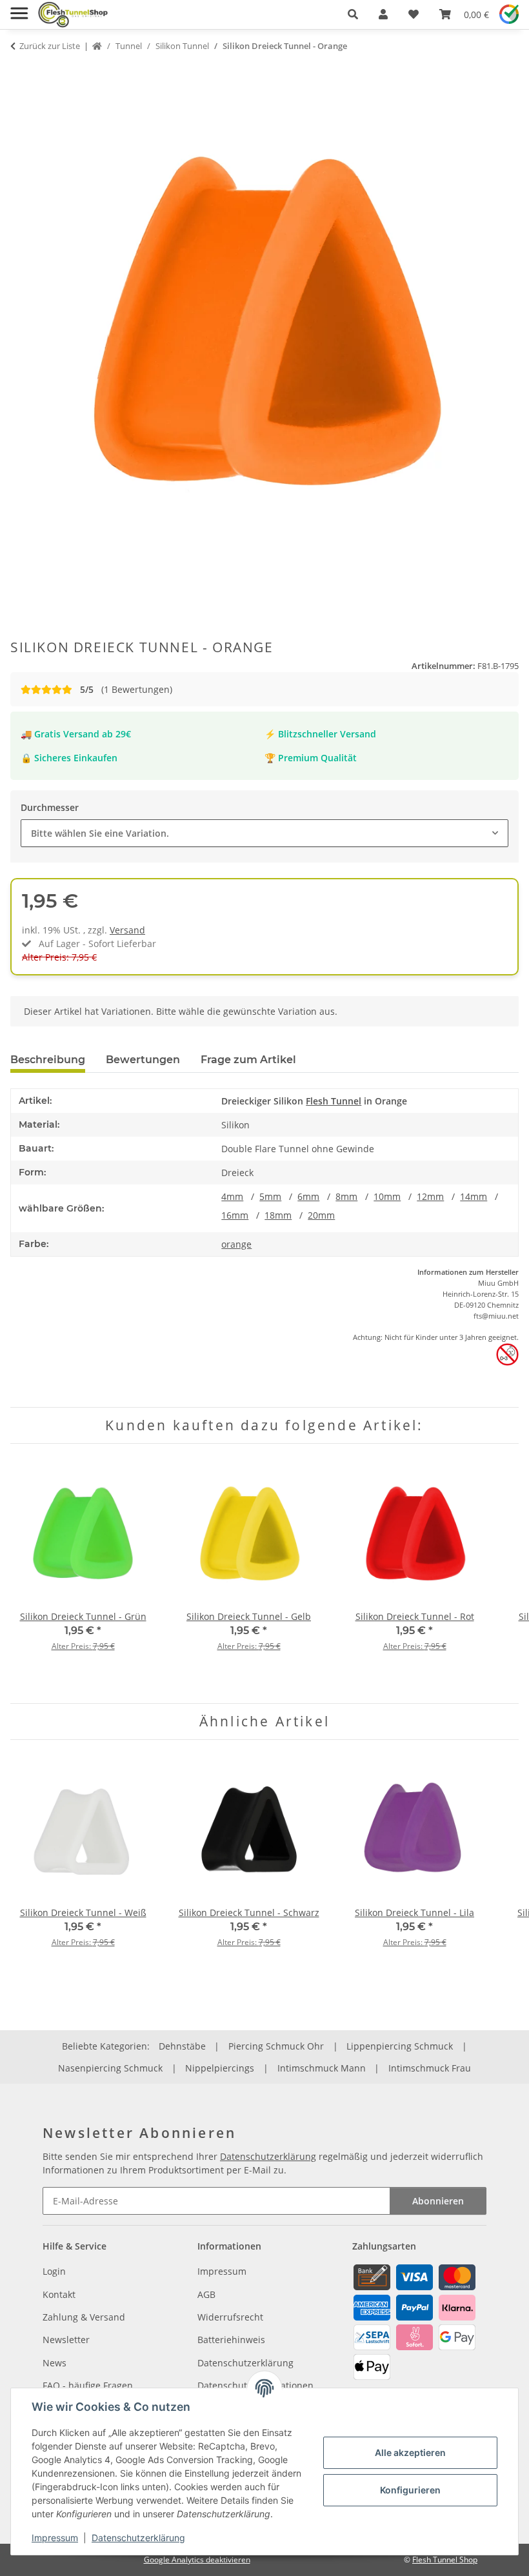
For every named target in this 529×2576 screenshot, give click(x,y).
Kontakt (59, 2294)
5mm (270, 1196)
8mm (346, 1196)
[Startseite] (97, 46)
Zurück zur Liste (50, 46)
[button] (353, 14)
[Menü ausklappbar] (19, 8)
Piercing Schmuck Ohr (276, 2046)
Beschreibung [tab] (48, 1060)
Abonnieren (438, 2201)
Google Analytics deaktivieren (197, 2560)
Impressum (55, 2538)
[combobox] (264, 833)
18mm (278, 1215)
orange (236, 1244)
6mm (308, 1196)
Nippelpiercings (220, 2068)
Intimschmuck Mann (322, 2068)
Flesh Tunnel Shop (445, 2560)
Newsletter (66, 2340)
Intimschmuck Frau (430, 2068)
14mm (474, 1196)
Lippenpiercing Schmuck (400, 2046)
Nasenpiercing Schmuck (110, 2068)
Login (54, 2271)
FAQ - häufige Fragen (88, 2385)
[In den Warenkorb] (21, 71)
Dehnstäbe (182, 2046)
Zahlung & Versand (84, 2317)
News (55, 2363)
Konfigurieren (410, 2490)
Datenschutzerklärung (138, 2538)
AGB (206, 2294)
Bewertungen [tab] (143, 1060)
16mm (235, 1215)
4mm (232, 1196)
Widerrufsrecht (230, 2317)
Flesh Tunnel (334, 1101)
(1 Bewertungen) (126, 689)
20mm (321, 1215)
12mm (430, 1196)
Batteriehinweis (231, 2340)
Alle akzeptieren (410, 2452)
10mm (387, 1196)
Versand (127, 930)
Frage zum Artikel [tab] (248, 1060)
